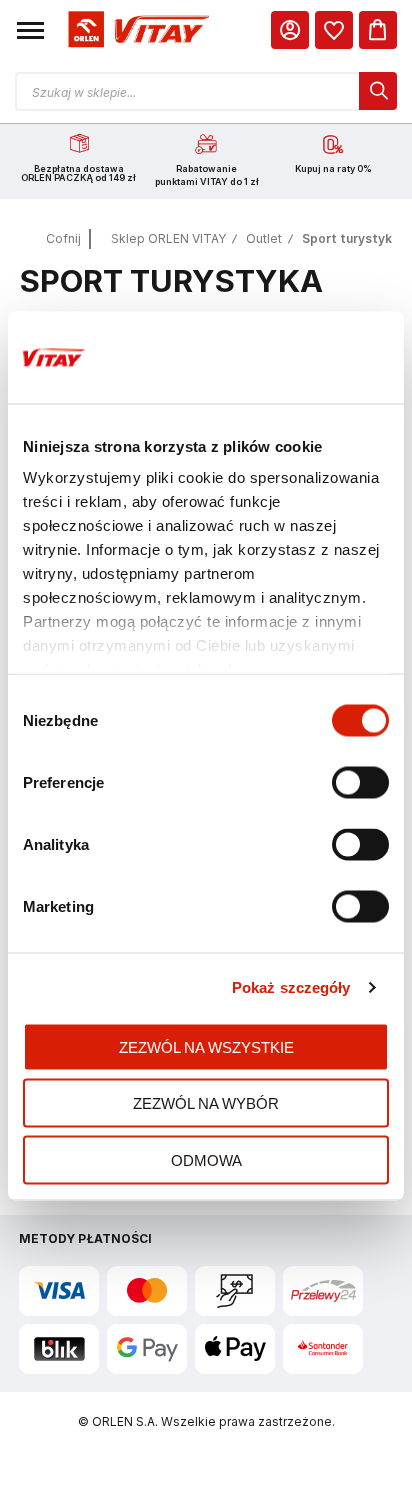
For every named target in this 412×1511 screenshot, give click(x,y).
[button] (30, 30)
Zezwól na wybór (206, 1103)
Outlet (264, 238)
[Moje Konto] (290, 30)
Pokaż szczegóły (291, 987)
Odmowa (206, 1159)
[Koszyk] (378, 30)
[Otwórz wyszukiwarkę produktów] (206, 91)
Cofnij (63, 238)
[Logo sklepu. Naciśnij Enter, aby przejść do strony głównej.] (136, 29)
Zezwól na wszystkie (206, 1046)
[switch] (360, 784)
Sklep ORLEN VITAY (168, 238)
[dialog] (334, 30)
